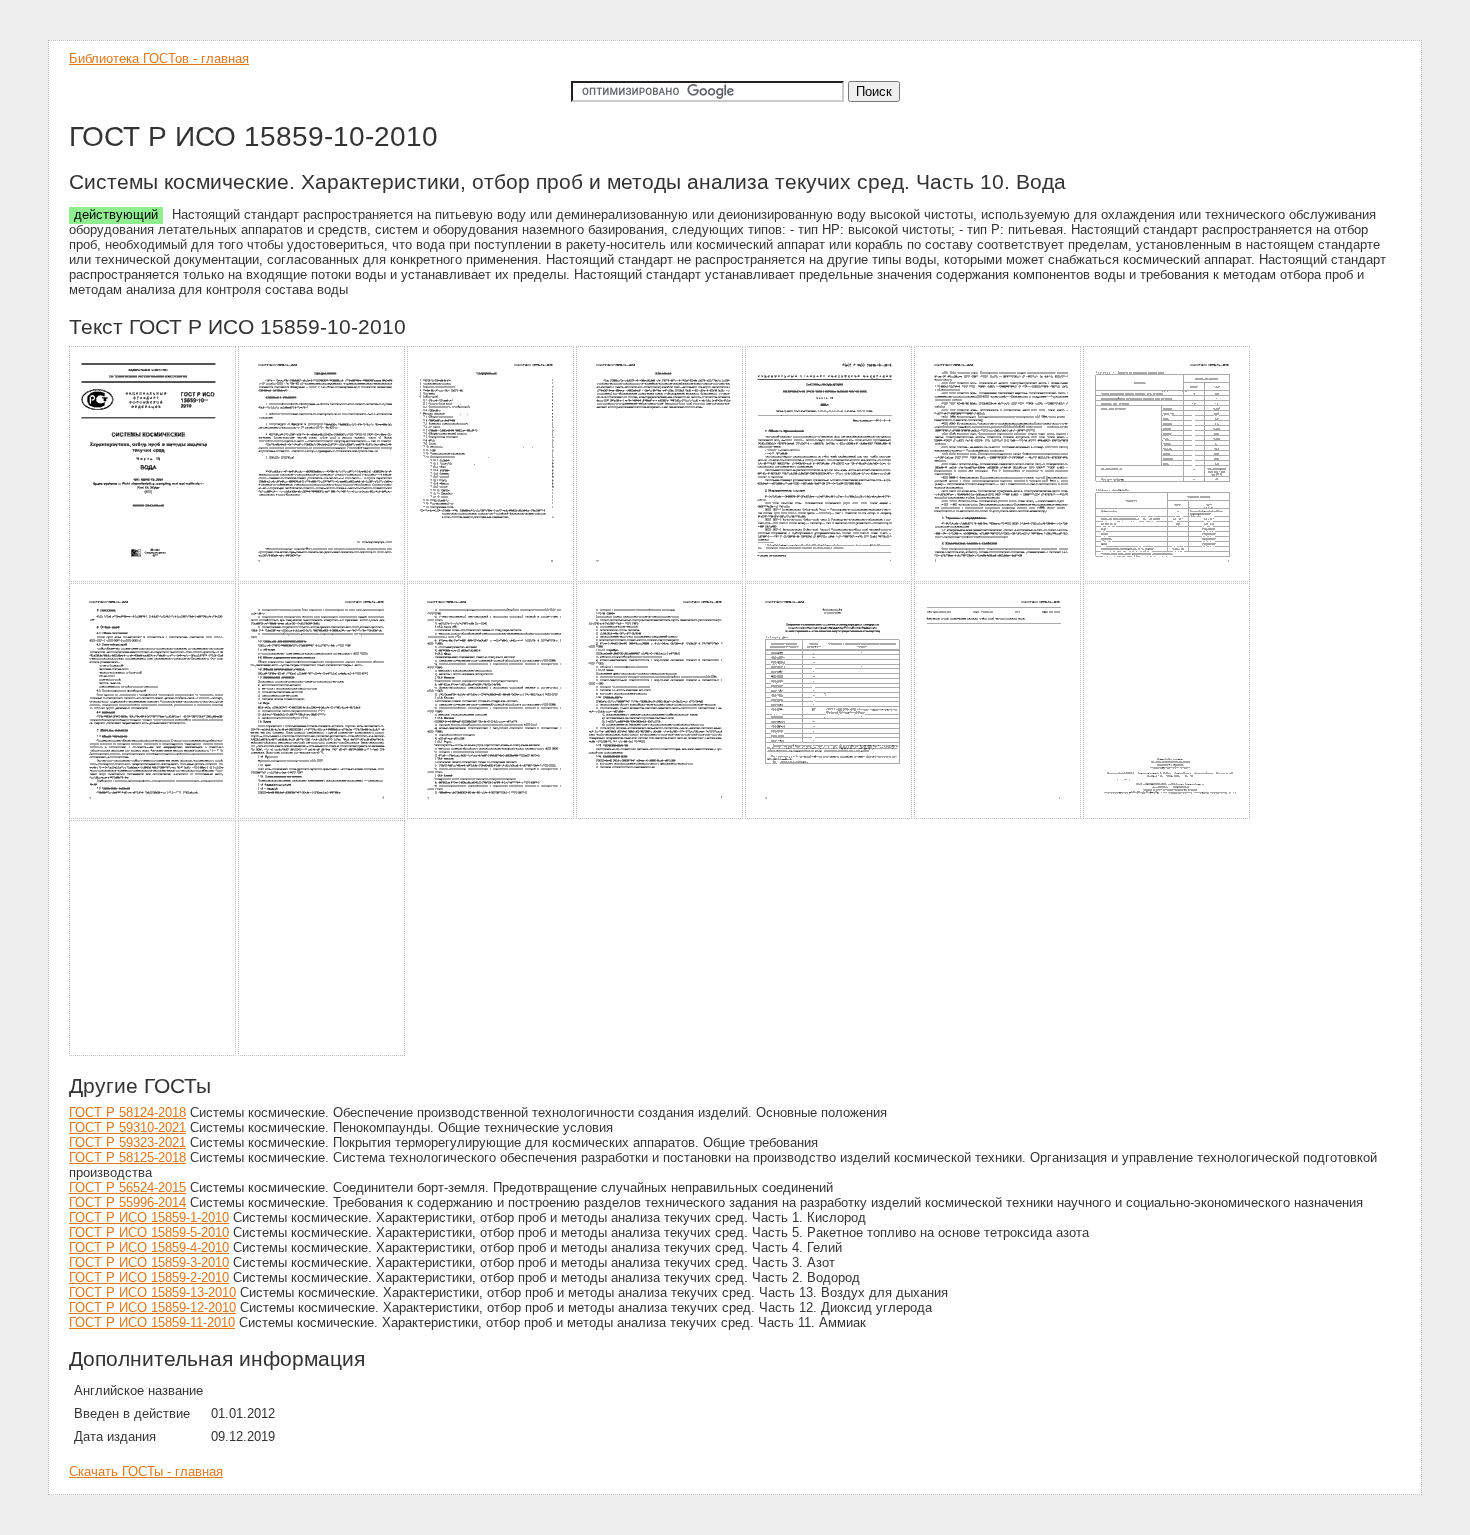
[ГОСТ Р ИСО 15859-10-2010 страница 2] (322, 578)
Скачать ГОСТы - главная (146, 1471)
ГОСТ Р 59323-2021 (127, 1142)
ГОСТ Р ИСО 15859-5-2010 (149, 1232)
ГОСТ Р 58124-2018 (127, 1112)
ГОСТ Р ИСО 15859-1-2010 (149, 1217)
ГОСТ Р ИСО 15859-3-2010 (149, 1262)
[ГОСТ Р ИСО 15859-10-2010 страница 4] (660, 578)
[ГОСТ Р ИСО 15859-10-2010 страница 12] (829, 815)
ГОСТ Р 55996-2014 (127, 1202)
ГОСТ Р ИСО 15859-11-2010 (152, 1322)
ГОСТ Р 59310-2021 (127, 1127)
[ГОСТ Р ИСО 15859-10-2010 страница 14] (1167, 815)
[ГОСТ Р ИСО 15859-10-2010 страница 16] (322, 1052)
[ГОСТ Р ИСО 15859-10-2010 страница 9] (322, 815)
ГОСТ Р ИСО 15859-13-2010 (152, 1292)
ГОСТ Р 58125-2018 (127, 1157)
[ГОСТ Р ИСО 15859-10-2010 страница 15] (153, 1052)
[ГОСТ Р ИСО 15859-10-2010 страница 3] (491, 578)
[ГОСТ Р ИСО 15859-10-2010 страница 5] (829, 578)
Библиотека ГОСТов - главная (159, 58)
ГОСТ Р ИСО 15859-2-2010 (149, 1277)
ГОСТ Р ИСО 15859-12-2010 (152, 1307)
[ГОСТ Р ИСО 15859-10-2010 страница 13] (998, 815)
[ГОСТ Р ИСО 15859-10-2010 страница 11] (660, 815)
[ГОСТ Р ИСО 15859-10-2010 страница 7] (1167, 578)
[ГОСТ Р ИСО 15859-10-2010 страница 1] (153, 578)
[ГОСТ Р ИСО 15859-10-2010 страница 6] (998, 578)
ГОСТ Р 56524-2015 (127, 1187)
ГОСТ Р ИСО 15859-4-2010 (149, 1247)
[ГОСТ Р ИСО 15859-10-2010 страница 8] (153, 815)
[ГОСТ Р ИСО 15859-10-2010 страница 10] (491, 815)
